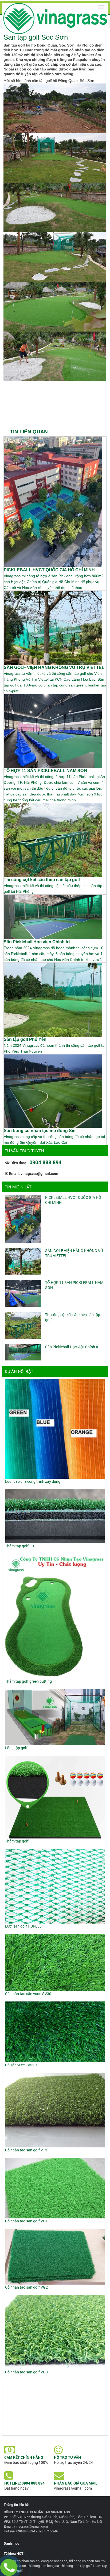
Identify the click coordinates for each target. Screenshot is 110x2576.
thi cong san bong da (43, 2566)
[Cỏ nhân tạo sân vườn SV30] (55, 1962)
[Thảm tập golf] (55, 1797)
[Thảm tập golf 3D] (55, 1516)
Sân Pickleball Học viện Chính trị (72, 1347)
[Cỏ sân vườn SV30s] (55, 2032)
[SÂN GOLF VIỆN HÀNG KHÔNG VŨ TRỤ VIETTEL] (23, 1261)
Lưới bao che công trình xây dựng (33, 1481)
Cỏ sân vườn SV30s (21, 2065)
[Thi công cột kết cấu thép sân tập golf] (23, 1325)
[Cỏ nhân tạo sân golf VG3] (55, 2332)
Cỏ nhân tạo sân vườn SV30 (28, 1994)
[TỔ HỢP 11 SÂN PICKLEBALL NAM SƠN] (23, 1293)
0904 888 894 (45, 1162)
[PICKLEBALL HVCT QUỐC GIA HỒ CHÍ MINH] (23, 1218)
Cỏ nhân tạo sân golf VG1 (26, 2221)
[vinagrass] (55, 18)
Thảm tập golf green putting (28, 1681)
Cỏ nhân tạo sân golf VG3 (26, 2372)
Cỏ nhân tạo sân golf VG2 (26, 2287)
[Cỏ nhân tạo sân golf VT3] (55, 2110)
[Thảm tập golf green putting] (55, 1616)
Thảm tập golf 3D (19, 1546)
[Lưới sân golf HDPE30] (55, 1886)
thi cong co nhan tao (52, 2561)
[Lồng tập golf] (55, 1717)
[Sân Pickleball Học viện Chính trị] (23, 1352)
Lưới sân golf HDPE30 (23, 1926)
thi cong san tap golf (76, 2566)
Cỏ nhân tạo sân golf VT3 (26, 2150)
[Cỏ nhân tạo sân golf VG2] (55, 2256)
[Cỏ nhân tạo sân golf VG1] (55, 2187)
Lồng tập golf (16, 1748)
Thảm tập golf (17, 1841)
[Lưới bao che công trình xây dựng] (55, 1429)
